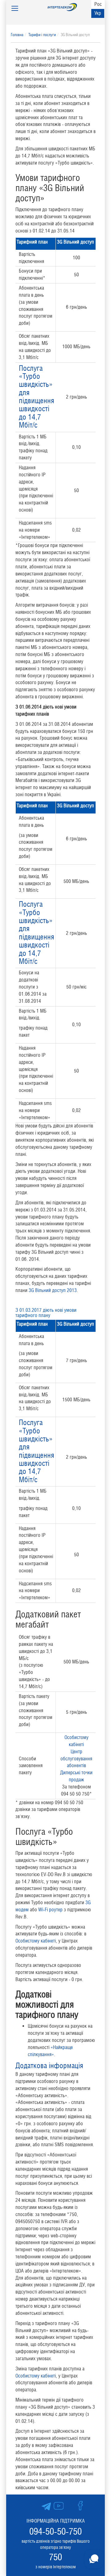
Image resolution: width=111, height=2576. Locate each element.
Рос (98, 4)
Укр (98, 13)
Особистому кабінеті (36, 1941)
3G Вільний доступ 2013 (53, 1290)
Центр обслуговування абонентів (76, 1759)
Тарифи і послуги (42, 35)
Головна (17, 35)
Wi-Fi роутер (50, 1910)
